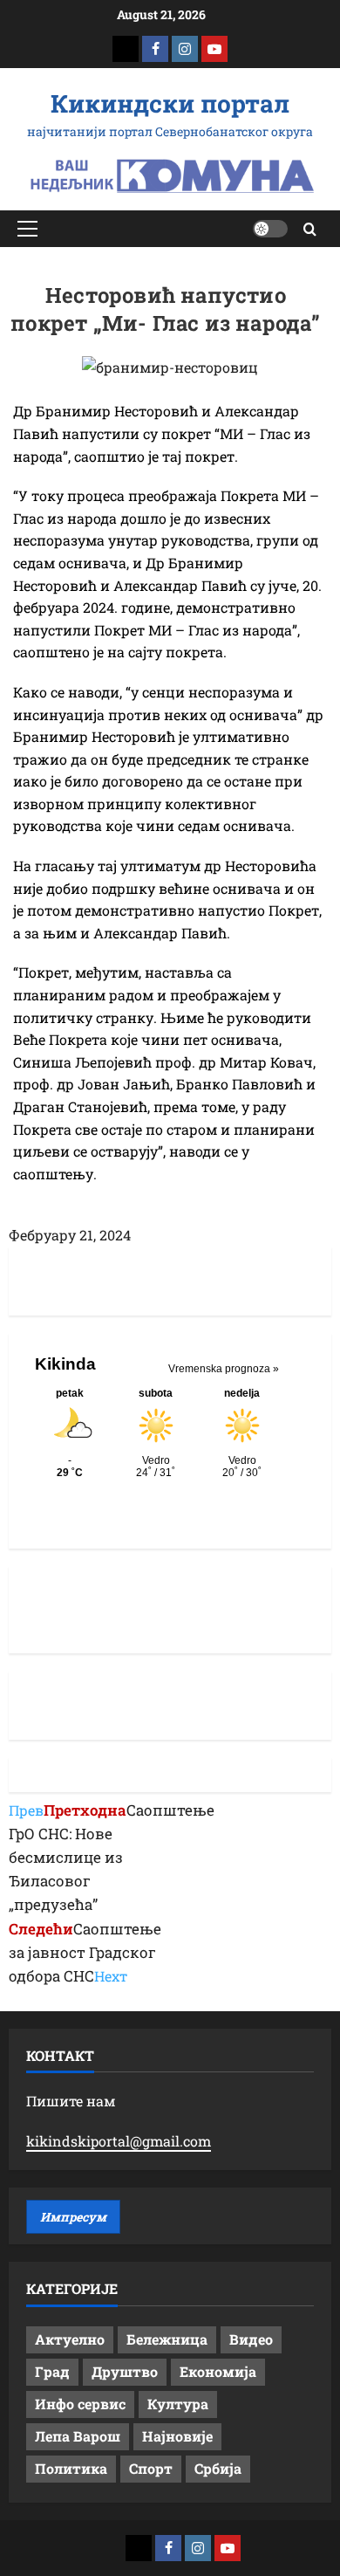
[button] (27, 229)
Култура (178, 2404)
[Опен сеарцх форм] (310, 229)
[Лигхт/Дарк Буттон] (270, 229)
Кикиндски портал (170, 103)
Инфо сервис (80, 2404)
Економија (218, 2371)
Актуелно (70, 2339)
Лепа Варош (78, 2436)
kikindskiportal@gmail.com (119, 2141)
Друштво (125, 2371)
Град (52, 2371)
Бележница (167, 2339)
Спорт (151, 2468)
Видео (251, 2339)
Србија (218, 2468)
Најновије (177, 2436)
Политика (71, 2468)
